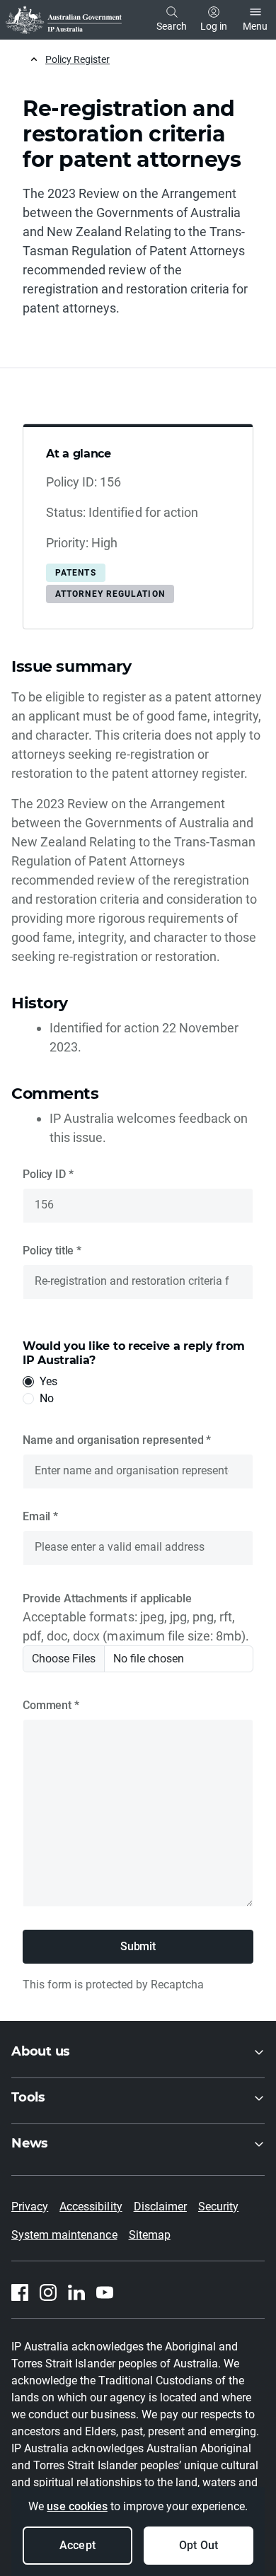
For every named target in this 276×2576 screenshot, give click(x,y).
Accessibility (91, 2207)
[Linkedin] (76, 2292)
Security (218, 2207)
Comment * (51, 1705)
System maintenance (64, 2235)
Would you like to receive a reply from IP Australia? (133, 1353)
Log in (214, 26)
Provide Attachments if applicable (107, 1598)
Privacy (30, 2207)
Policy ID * (48, 1174)
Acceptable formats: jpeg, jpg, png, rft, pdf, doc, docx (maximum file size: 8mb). (136, 1626)
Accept (77, 2545)
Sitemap (150, 2235)
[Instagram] (48, 2292)
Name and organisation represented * (117, 1440)
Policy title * (52, 1251)
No (47, 1398)
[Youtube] (105, 2292)
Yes (48, 1381)
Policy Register (77, 59)
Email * (40, 1516)
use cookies (77, 2506)
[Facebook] (20, 2292)
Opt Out (198, 2545)
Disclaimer (160, 2207)
